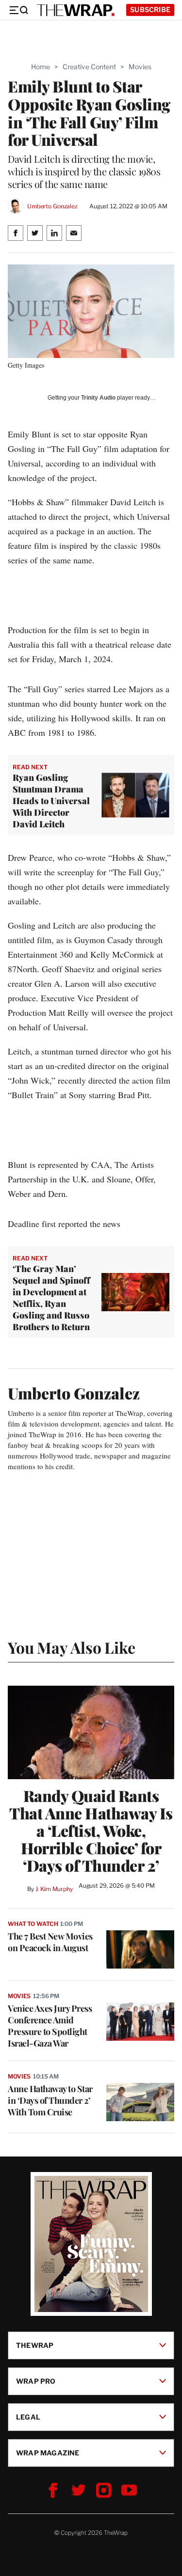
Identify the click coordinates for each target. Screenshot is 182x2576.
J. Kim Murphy (54, 1889)
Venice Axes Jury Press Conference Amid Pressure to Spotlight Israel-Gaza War (50, 2026)
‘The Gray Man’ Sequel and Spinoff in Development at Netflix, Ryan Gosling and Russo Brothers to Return (51, 1298)
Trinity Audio (98, 398)
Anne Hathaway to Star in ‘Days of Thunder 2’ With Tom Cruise (50, 2100)
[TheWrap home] (76, 10)
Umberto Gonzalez (52, 206)
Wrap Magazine (48, 2452)
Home (41, 67)
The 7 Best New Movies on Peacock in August (50, 1942)
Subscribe (150, 9)
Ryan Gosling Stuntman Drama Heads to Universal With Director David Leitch (51, 801)
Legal (28, 2416)
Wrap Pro (36, 2381)
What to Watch (33, 1924)
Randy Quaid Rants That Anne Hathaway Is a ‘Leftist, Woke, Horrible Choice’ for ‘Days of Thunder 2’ (91, 1831)
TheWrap (35, 2345)
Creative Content (89, 67)
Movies (140, 67)
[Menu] (18, 10)
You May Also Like (72, 1647)
